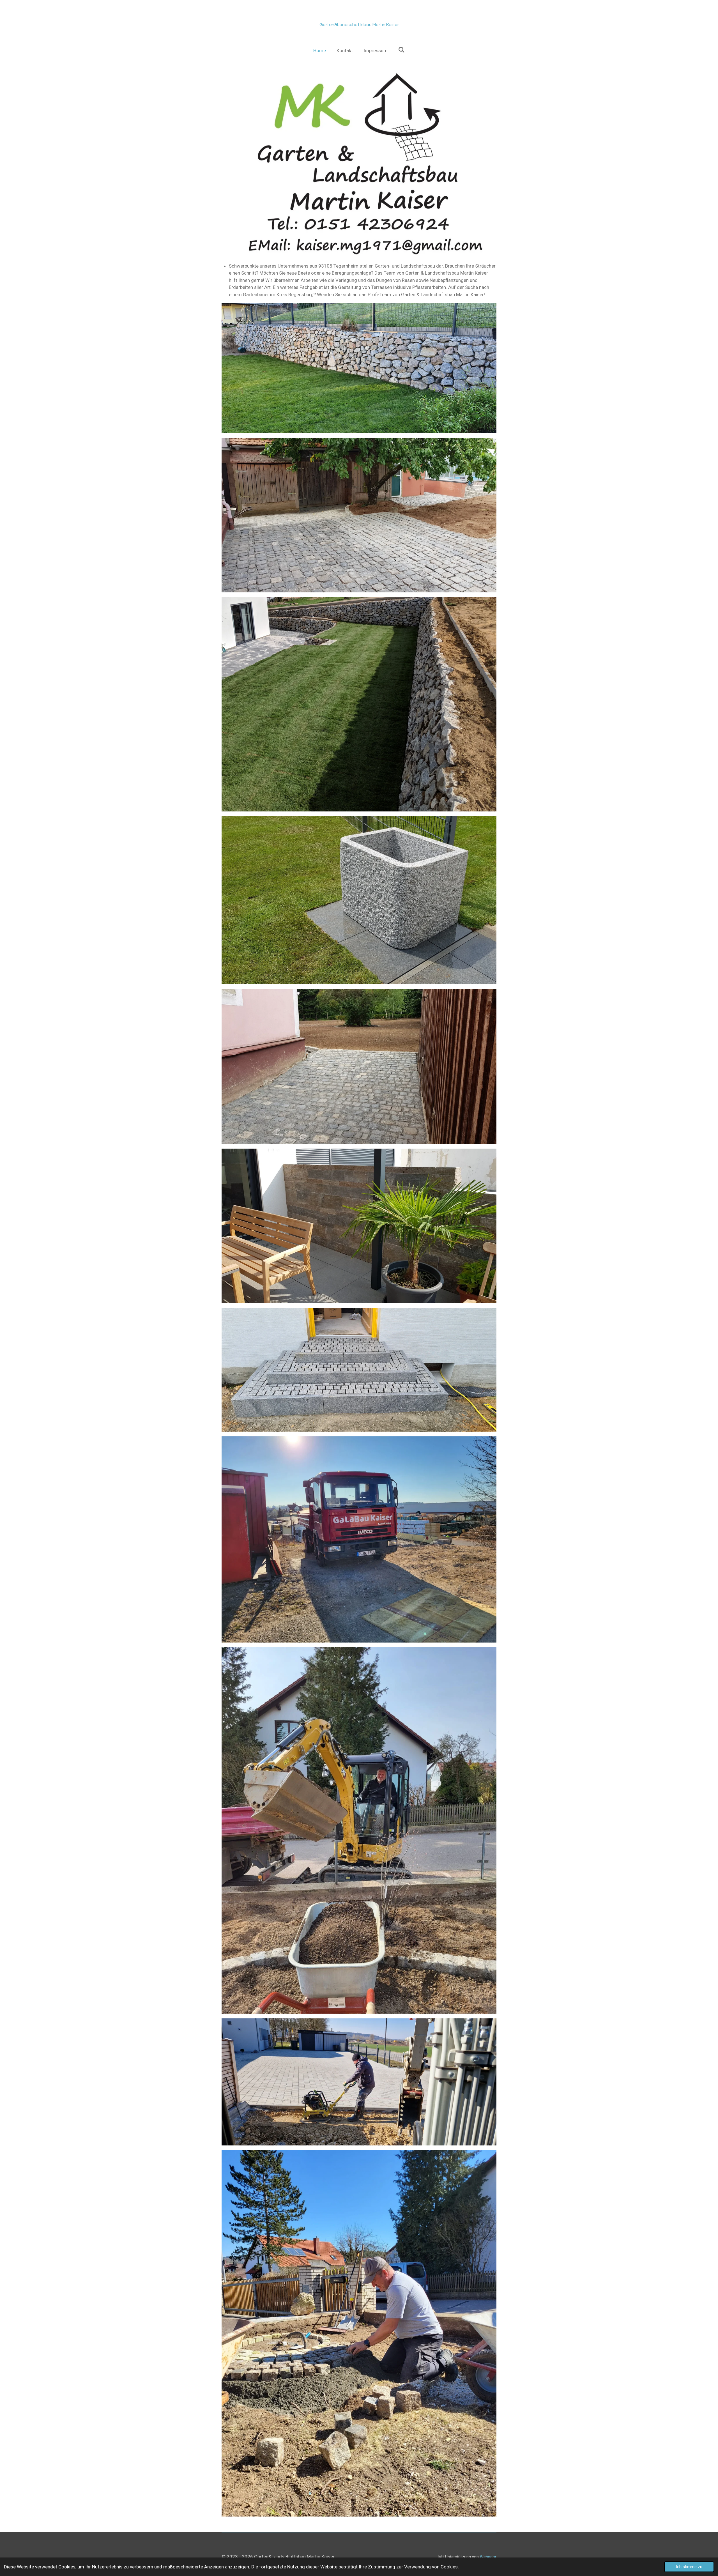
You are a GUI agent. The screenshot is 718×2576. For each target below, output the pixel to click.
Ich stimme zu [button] (689, 2567)
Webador (488, 2557)
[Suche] (402, 50)
